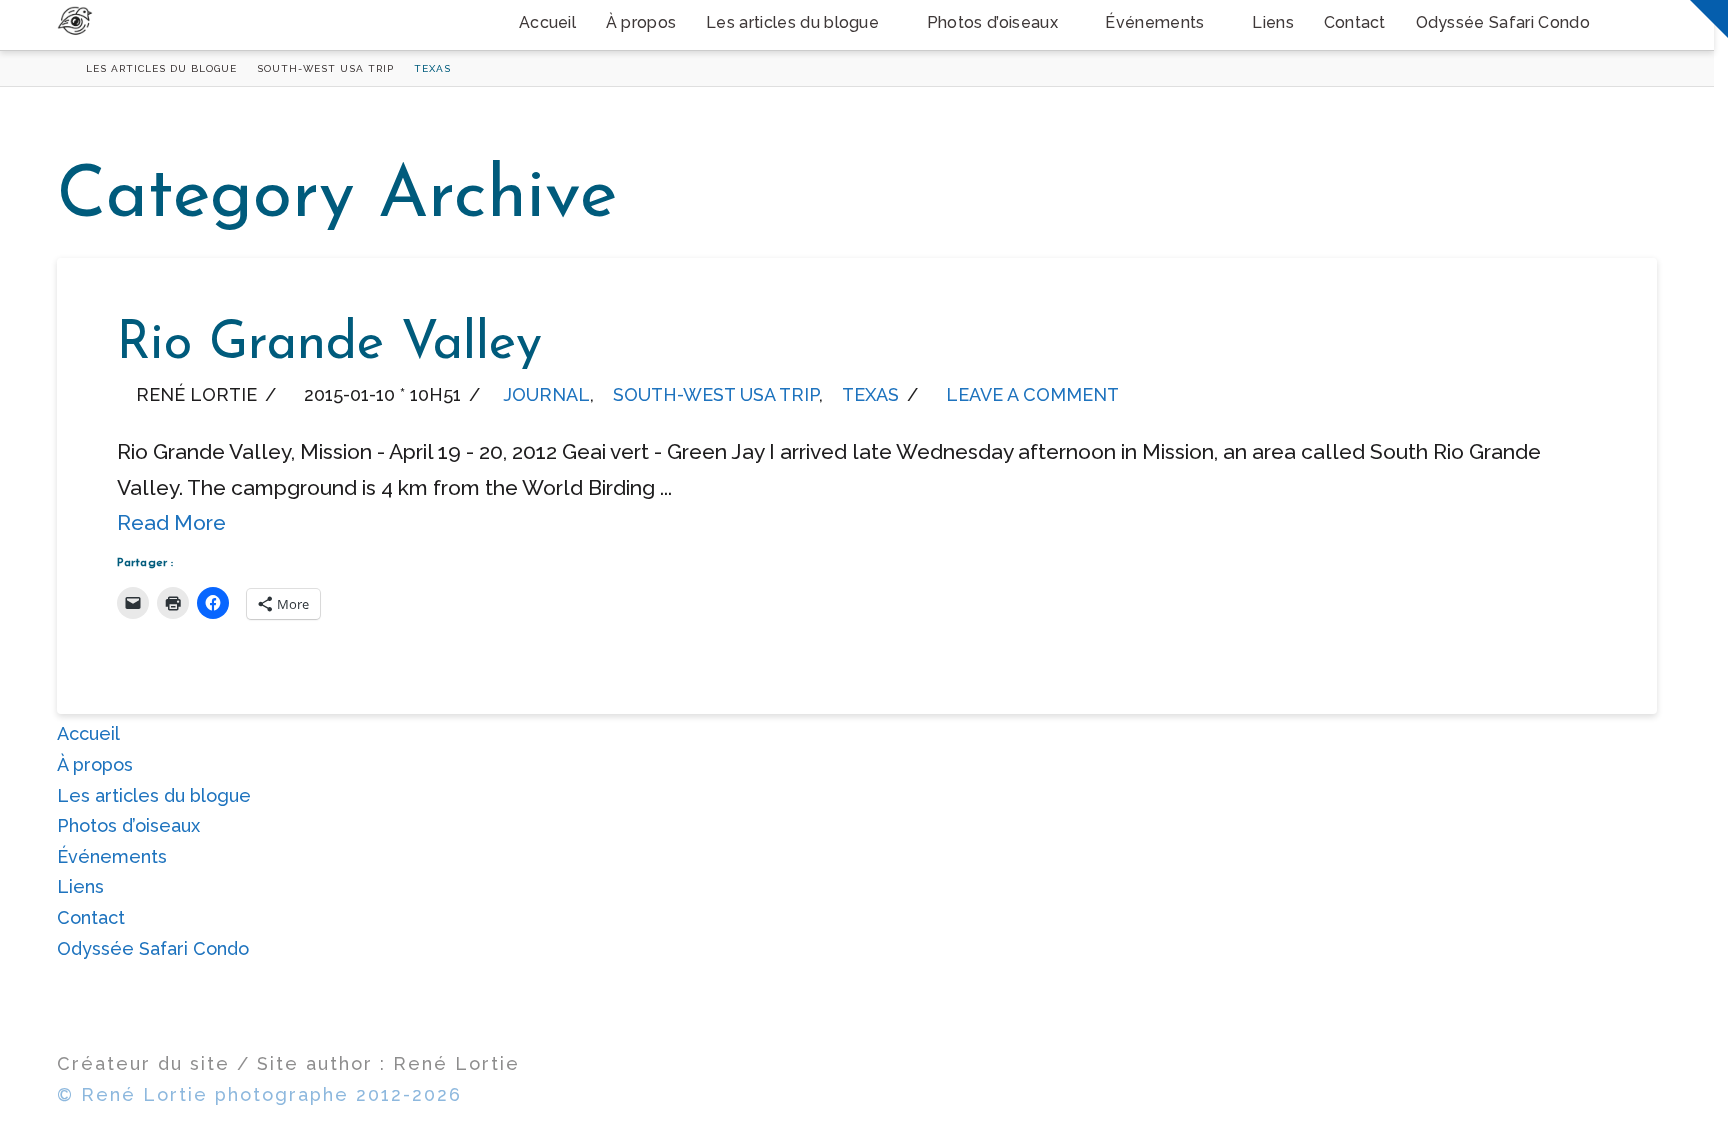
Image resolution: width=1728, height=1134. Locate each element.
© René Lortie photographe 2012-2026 (259, 1094)
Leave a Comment (1030, 394)
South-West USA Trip (716, 394)
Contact (91, 917)
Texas (870, 394)
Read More (171, 522)
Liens (80, 886)
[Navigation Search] (1631, 25)
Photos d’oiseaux (128, 825)
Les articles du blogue (154, 795)
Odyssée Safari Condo (153, 948)
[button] (1709, 19)
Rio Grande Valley (329, 345)
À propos (95, 764)
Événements (112, 856)
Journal (546, 394)
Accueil (88, 733)
